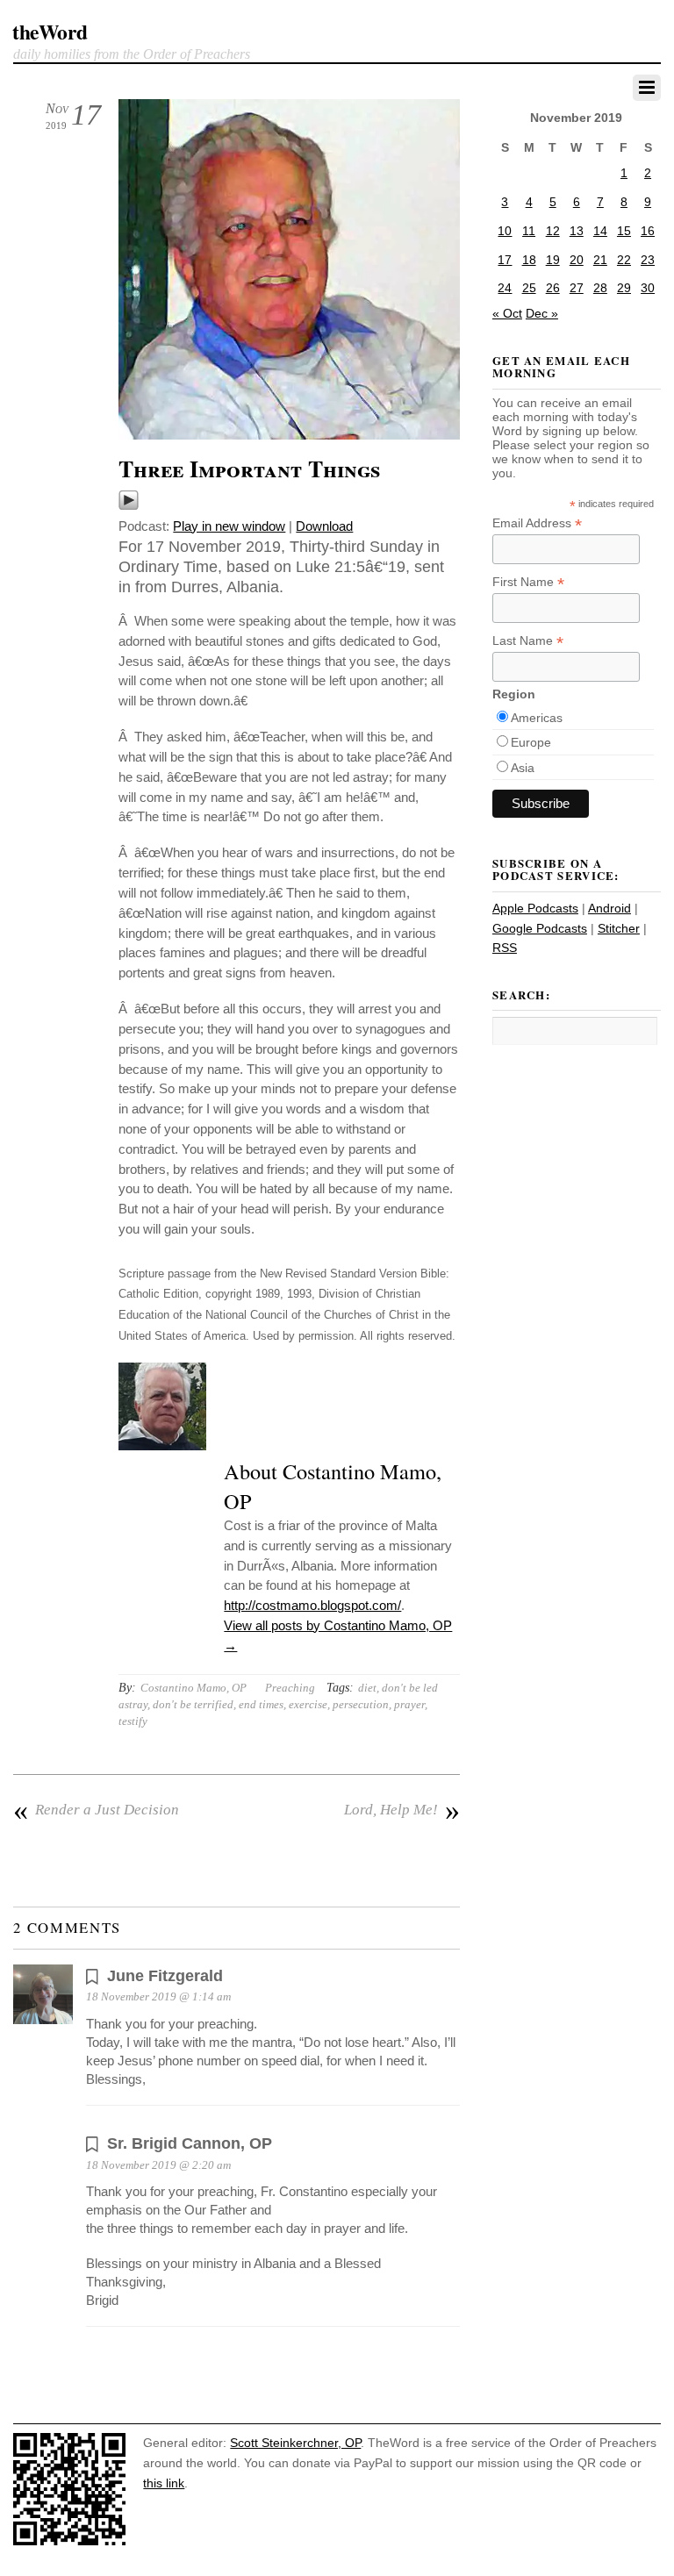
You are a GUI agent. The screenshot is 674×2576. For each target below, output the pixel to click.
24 (505, 288)
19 (553, 260)
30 (648, 288)
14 (600, 231)
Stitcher (619, 928)
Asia (523, 768)
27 (577, 288)
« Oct (507, 313)
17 (505, 260)
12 (553, 231)
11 (529, 231)
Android (609, 908)
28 (600, 288)
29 (624, 288)
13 (577, 231)
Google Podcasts (540, 928)
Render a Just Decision (96, 1810)
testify (133, 1721)
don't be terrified (193, 1704)
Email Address (537, 523)
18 (529, 260)
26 (553, 288)
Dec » (542, 313)
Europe (531, 742)
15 (624, 231)
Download (324, 526)
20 (577, 260)
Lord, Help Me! (402, 1810)
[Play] (129, 506)
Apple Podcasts (535, 908)
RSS (505, 948)
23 (648, 260)
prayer (409, 1704)
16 (648, 231)
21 (600, 260)
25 (529, 288)
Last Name (528, 641)
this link (164, 2483)
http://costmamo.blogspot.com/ (312, 1605)
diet (367, 1688)
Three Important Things (249, 469)
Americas (537, 718)
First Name (528, 582)
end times (261, 1704)
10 (505, 231)
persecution (361, 1704)
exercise (308, 1704)
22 (624, 260)
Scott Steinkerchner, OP (295, 2443)
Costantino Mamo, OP (194, 1688)
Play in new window (229, 526)
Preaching (290, 1688)
